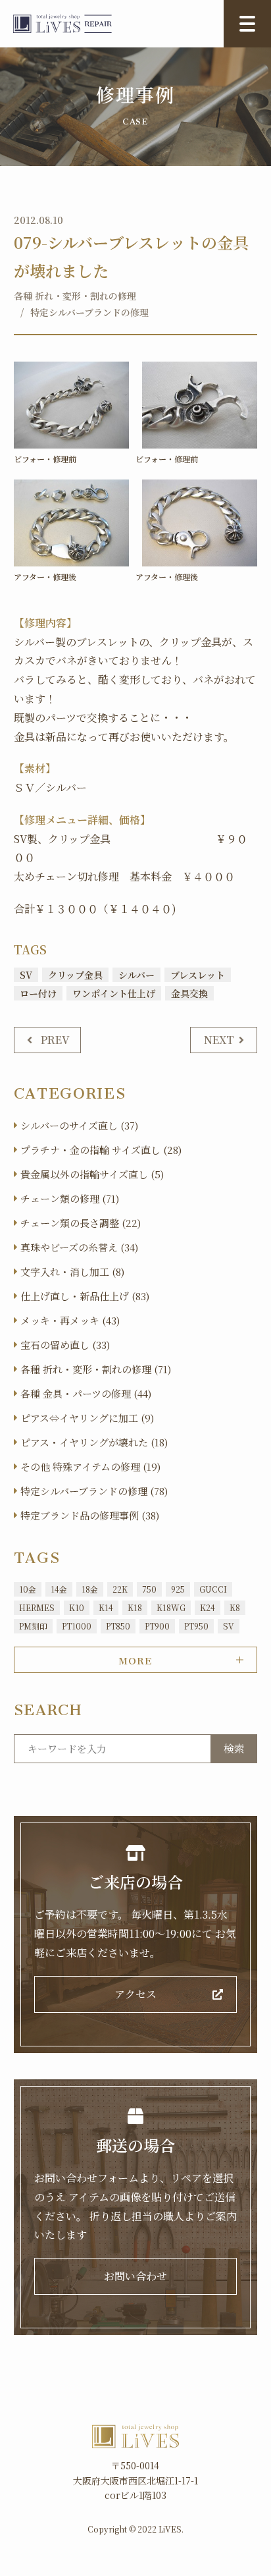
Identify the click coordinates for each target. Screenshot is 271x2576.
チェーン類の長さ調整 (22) (81, 1223)
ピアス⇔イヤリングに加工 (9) (87, 1418)
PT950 (196, 1626)
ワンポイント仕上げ (114, 993)
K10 (77, 1607)
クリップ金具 (75, 975)
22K (120, 1589)
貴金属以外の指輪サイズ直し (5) (92, 1174)
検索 (234, 1748)
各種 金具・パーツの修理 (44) (86, 1393)
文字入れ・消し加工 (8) (72, 1272)
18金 (90, 1589)
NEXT (219, 1040)
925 (178, 1589)
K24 (208, 1607)
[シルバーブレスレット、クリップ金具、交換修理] (71, 405)
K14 (106, 1607)
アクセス (135, 1994)
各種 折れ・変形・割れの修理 (75, 296)
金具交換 (189, 993)
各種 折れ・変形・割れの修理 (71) (96, 1369)
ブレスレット (198, 975)
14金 (59, 1589)
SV (26, 975)
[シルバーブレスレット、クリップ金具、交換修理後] (71, 523)
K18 (135, 1607)
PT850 (118, 1626)
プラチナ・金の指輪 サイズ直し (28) (101, 1150)
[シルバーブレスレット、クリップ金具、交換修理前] (200, 405)
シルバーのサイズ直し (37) (79, 1125)
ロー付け (38, 993)
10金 (28, 1589)
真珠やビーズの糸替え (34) (79, 1247)
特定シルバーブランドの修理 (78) (94, 1491)
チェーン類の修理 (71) (70, 1198)
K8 (235, 1607)
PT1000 (77, 1626)
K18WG (171, 1607)
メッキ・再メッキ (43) (70, 1320)
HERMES (37, 1607)
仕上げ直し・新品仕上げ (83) (85, 1296)
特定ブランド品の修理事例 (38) (90, 1515)
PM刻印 (33, 1626)
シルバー (136, 975)
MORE (135, 1658)
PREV (55, 1040)
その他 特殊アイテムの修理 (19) (90, 1466)
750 (149, 1589)
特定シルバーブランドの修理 (89, 312)
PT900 (157, 1626)
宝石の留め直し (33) (65, 1345)
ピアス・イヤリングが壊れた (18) (94, 1442)
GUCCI (213, 1589)
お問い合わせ (135, 2276)
